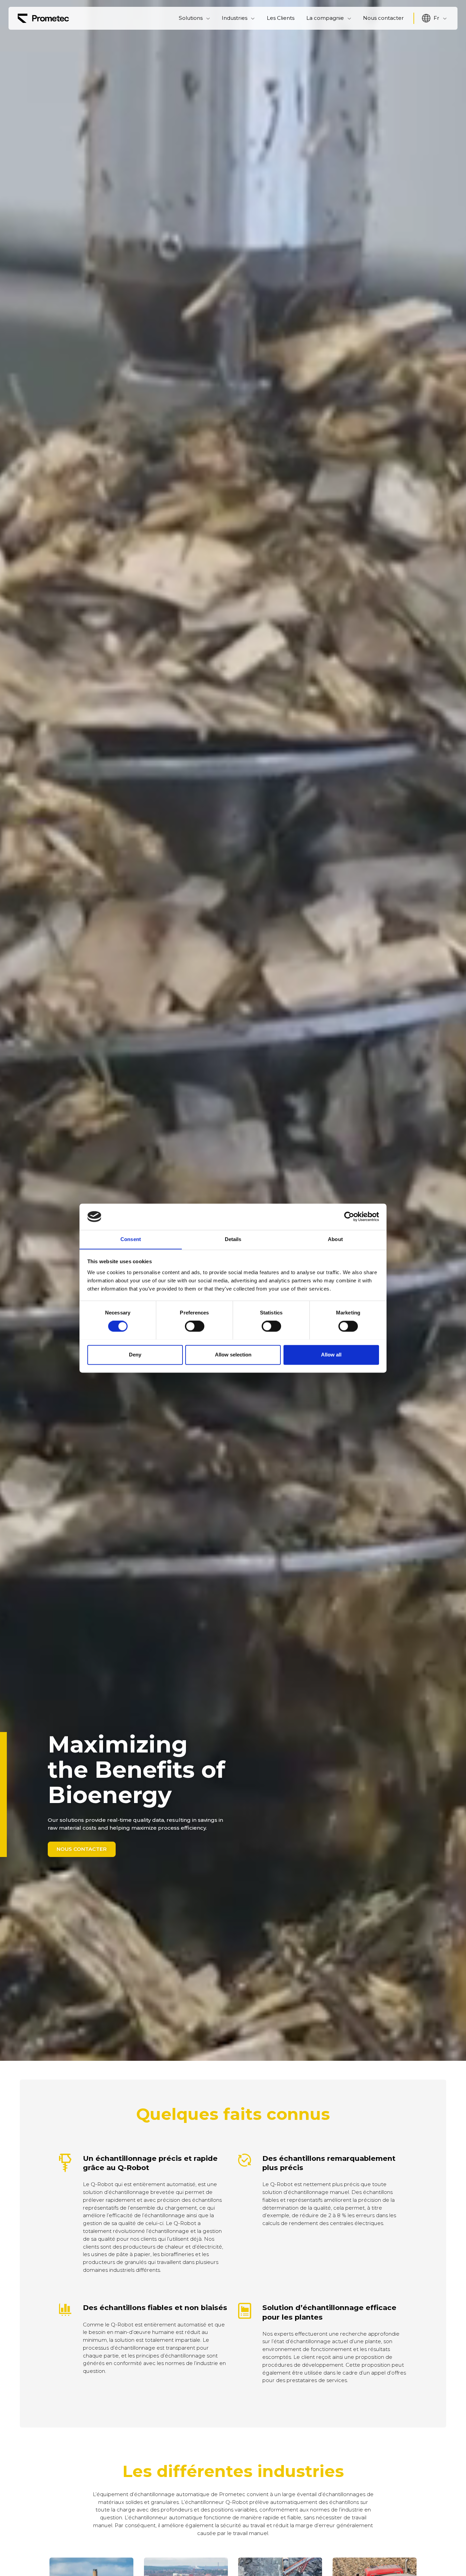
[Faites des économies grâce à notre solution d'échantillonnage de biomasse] (43, 18)
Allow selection (233, 1355)
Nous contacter (383, 18)
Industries (235, 18)
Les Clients (281, 18)
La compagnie (325, 18)
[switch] (195, 1326)
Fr (436, 18)
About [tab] (335, 1239)
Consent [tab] (131, 1239)
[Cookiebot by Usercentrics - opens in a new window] (349, 1216)
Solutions (191, 18)
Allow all (331, 1355)
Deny (135, 1355)
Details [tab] (233, 1239)
